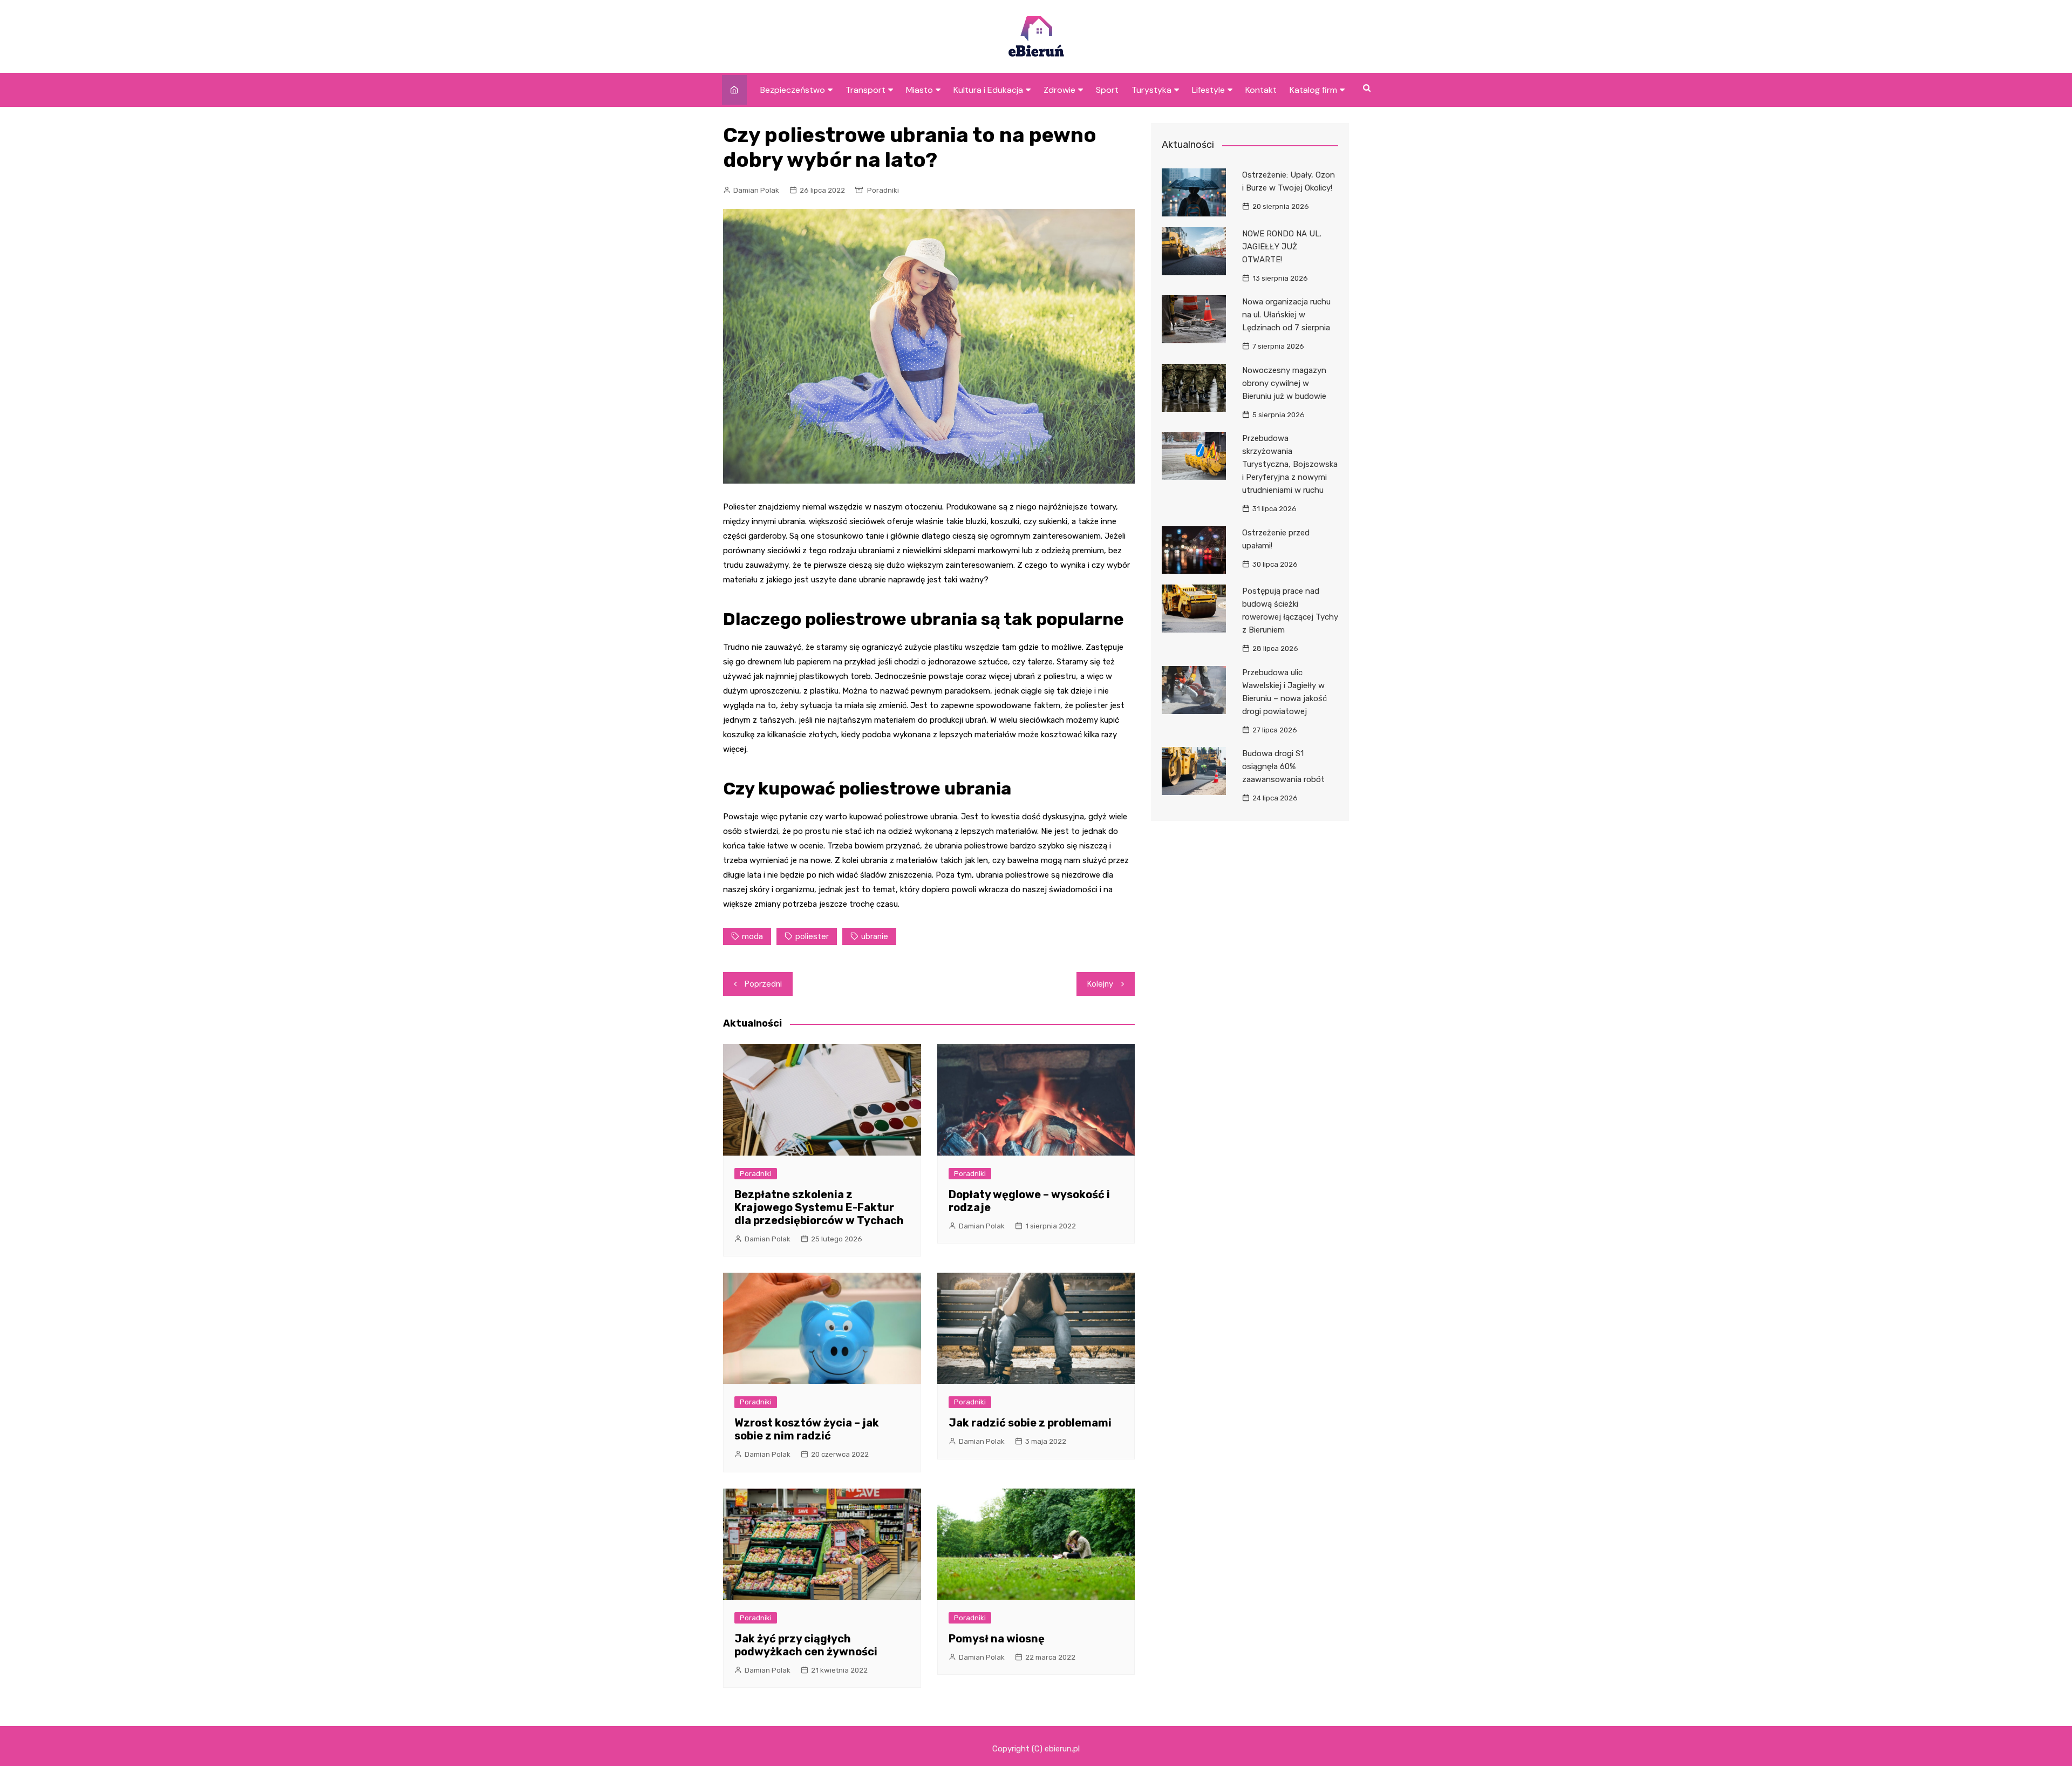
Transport (865, 90)
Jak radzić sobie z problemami (1030, 1423)
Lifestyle (1208, 90)
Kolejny (1100, 984)
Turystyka (1151, 90)
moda (752, 936)
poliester (812, 936)
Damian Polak (756, 190)
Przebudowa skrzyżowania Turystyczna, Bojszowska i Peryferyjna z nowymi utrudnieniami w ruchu (1290, 464)
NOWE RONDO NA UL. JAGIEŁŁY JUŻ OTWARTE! (1282, 247)
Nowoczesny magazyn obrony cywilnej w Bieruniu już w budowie (1284, 383)
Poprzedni (763, 984)
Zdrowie (1059, 90)
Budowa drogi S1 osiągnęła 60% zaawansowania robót (1283, 766)
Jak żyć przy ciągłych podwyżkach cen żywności (806, 1645)
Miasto (919, 90)
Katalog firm (1313, 90)
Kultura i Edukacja (988, 90)
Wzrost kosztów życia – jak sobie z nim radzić (807, 1429)
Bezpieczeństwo (793, 90)
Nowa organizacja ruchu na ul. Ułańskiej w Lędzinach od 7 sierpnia (1286, 315)
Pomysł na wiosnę (997, 1639)
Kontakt (1261, 90)
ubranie (875, 936)
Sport (1107, 90)
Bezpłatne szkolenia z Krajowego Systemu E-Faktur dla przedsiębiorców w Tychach (819, 1207)
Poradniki (883, 190)
